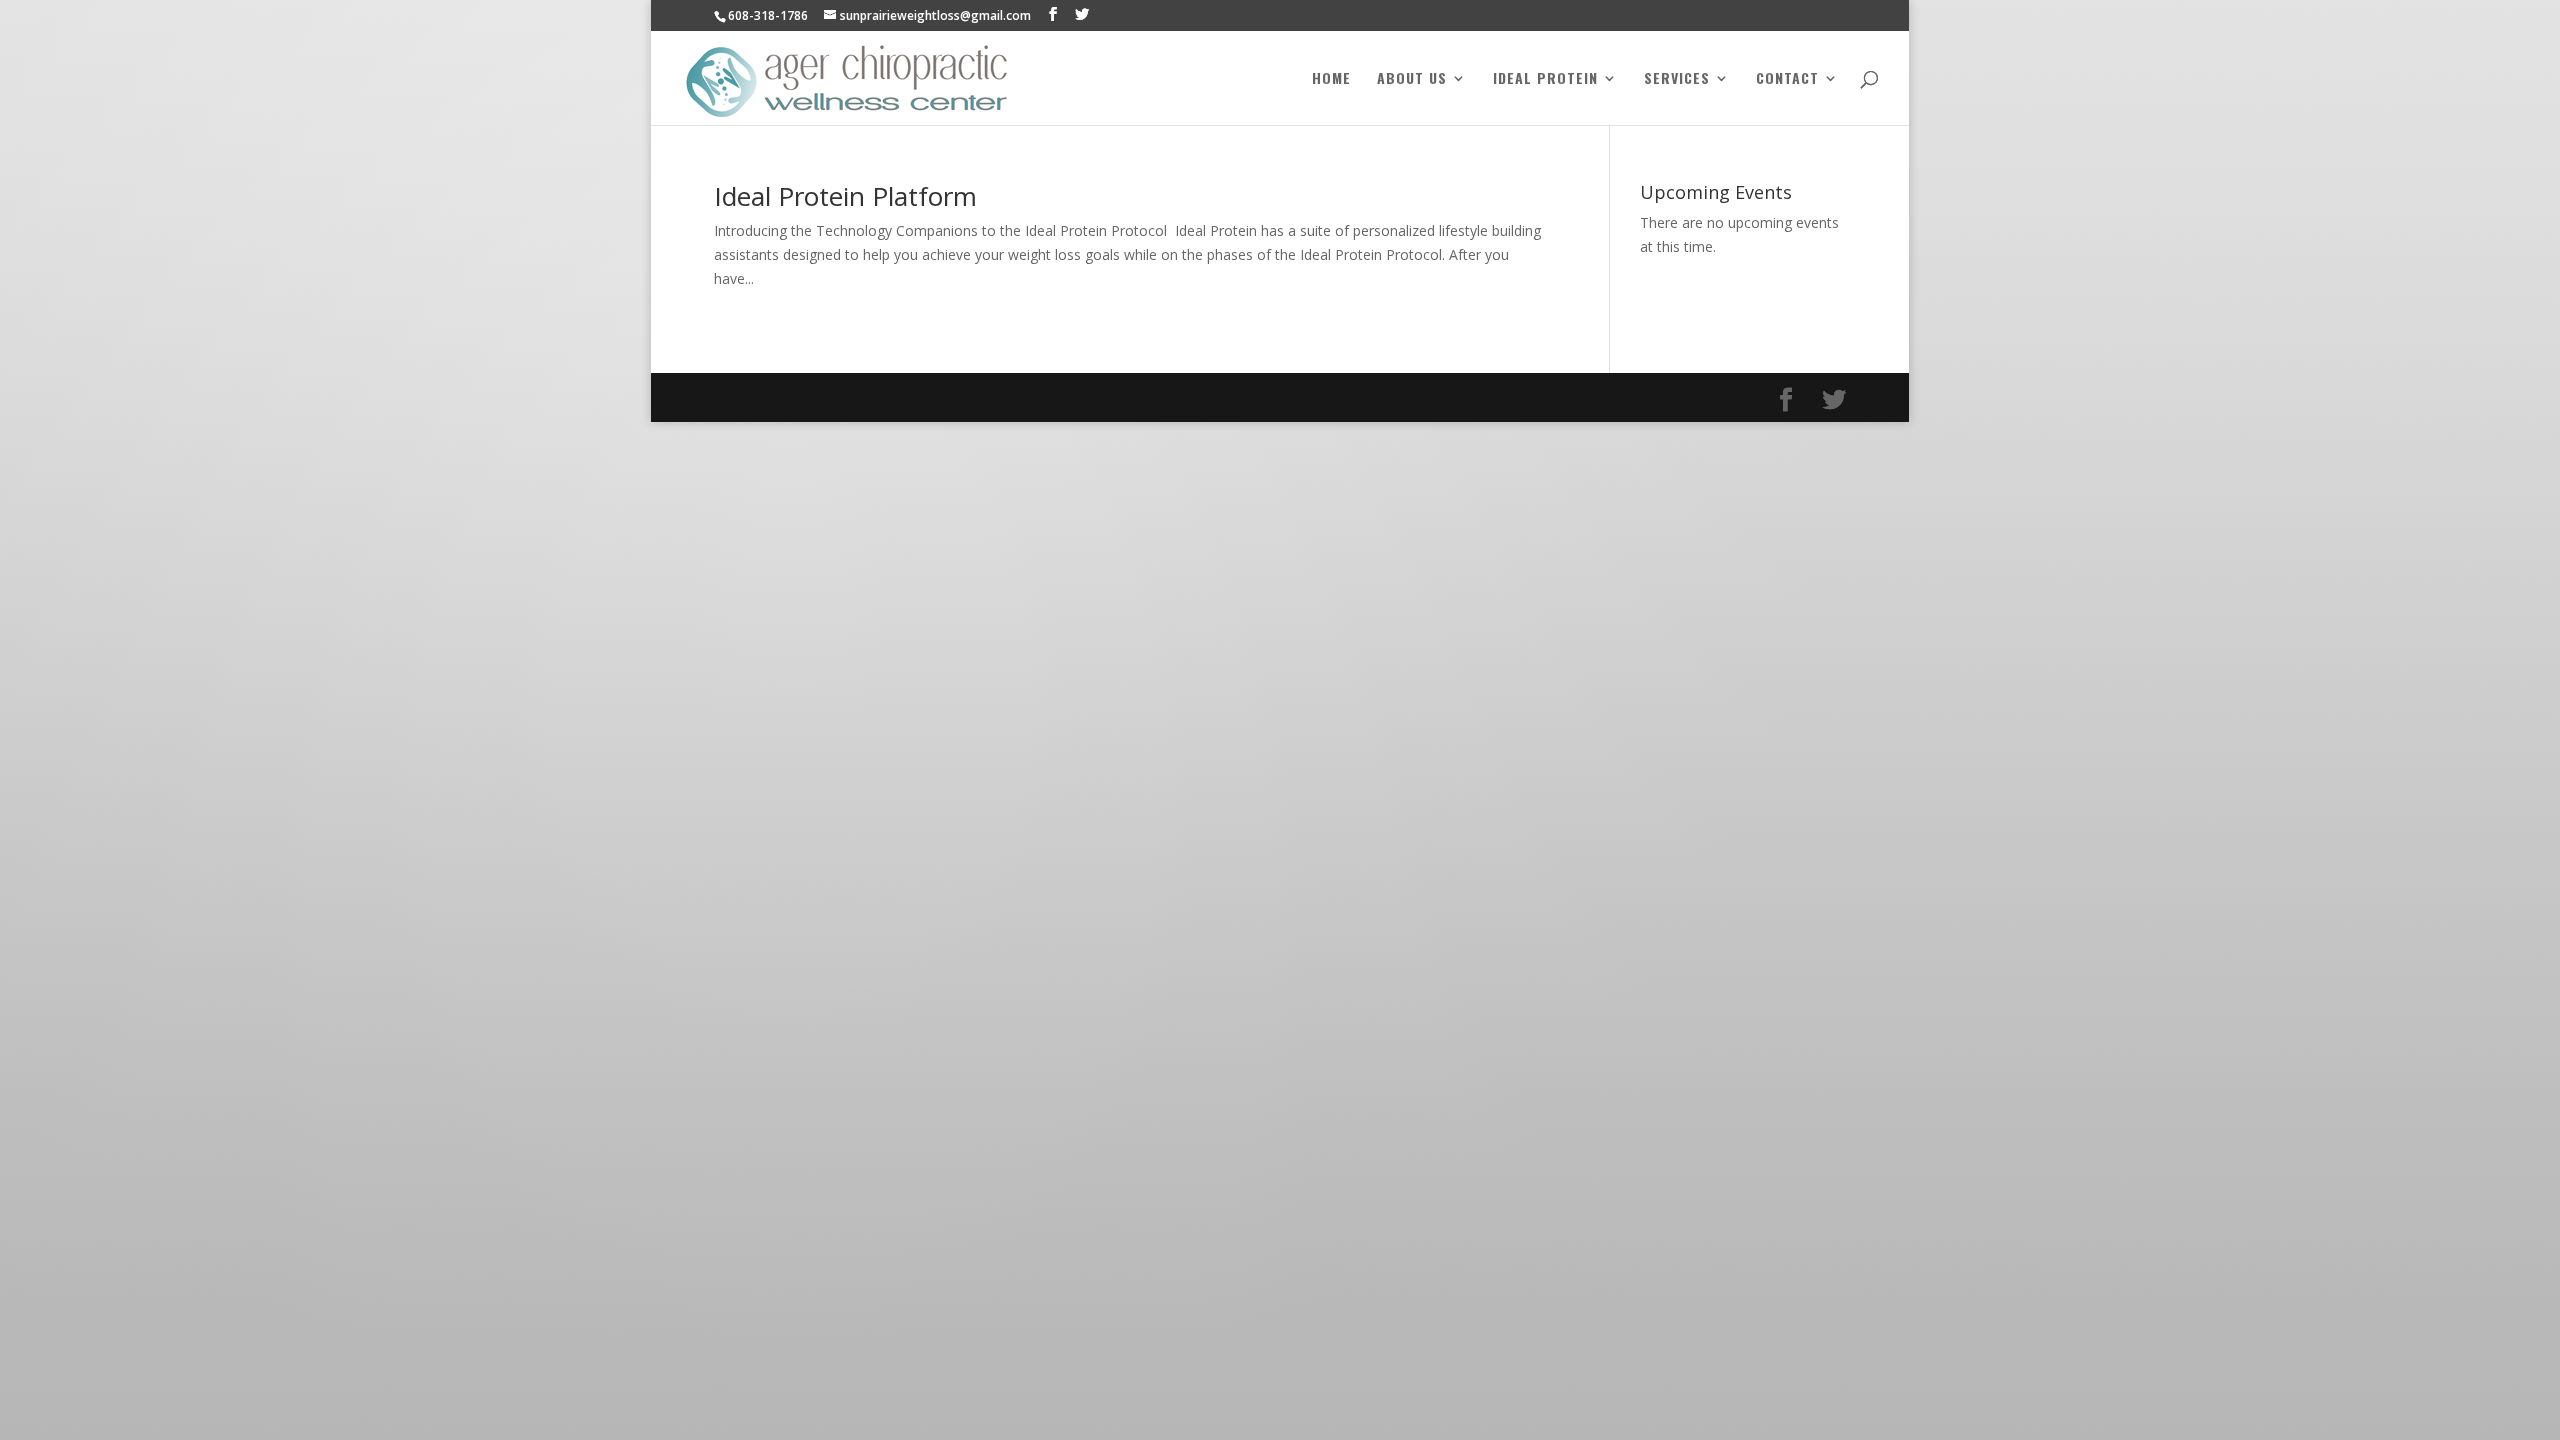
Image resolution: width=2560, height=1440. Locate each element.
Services (1677, 79)
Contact (1787, 79)
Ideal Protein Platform (845, 196)
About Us (1412, 79)
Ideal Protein (1545, 79)
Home (1331, 79)
